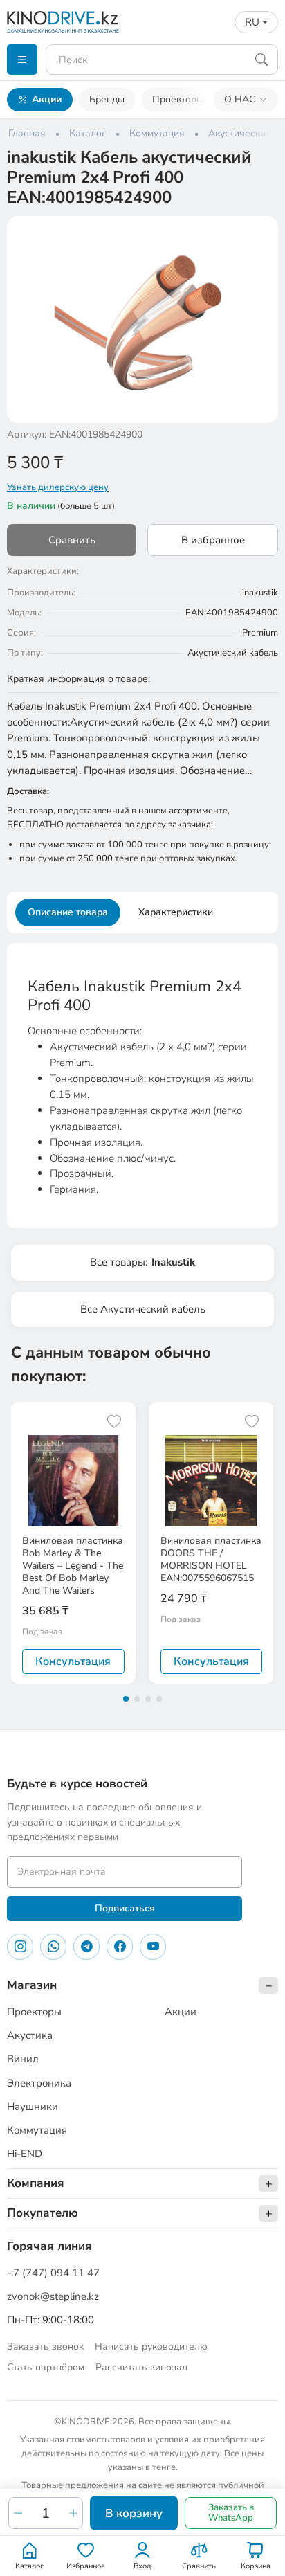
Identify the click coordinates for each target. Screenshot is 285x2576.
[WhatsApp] (53, 1947)
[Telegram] (86, 1947)
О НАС (240, 99)
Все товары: (142, 1262)
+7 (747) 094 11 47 (53, 2273)
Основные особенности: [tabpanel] (141, 1087)
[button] (259, 235)
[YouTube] (153, 1947)
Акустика (30, 2035)
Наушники (33, 2107)
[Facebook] (120, 1947)
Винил (23, 2059)
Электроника (39, 2083)
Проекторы (178, 99)
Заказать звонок (45, 2347)
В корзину (134, 2513)
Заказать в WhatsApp (231, 2513)
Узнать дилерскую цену (58, 487)
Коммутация (37, 2130)
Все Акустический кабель (143, 1309)
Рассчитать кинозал (141, 2367)
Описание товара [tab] (68, 912)
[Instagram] (20, 1947)
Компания (36, 2183)
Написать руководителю (151, 2347)
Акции (47, 99)
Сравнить (72, 540)
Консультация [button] (73, 1661)
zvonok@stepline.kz (53, 2296)
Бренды (107, 99)
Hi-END (25, 2154)
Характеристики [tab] (176, 912)
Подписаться (125, 1908)
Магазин (32, 1985)
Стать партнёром (46, 2367)
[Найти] (261, 60)
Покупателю (43, 2213)
